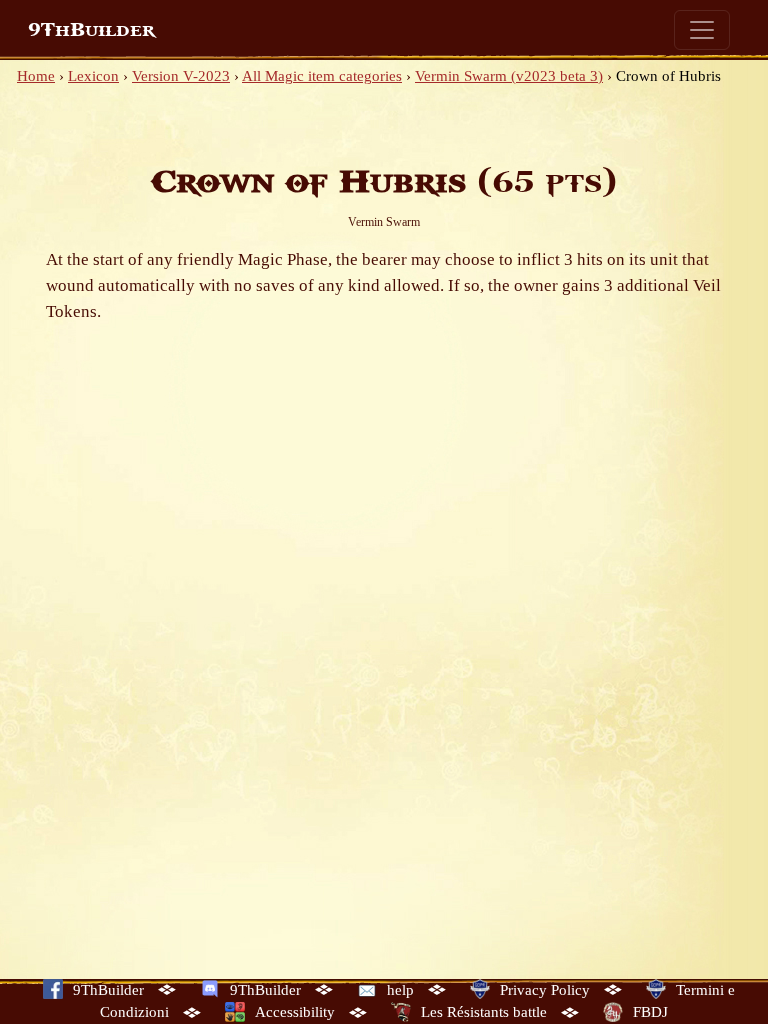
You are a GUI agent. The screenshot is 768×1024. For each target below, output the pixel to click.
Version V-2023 (181, 76)
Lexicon (93, 76)
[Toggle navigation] (702, 30)
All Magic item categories (322, 76)
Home (36, 76)
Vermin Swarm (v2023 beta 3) (509, 76)
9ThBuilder (91, 30)
